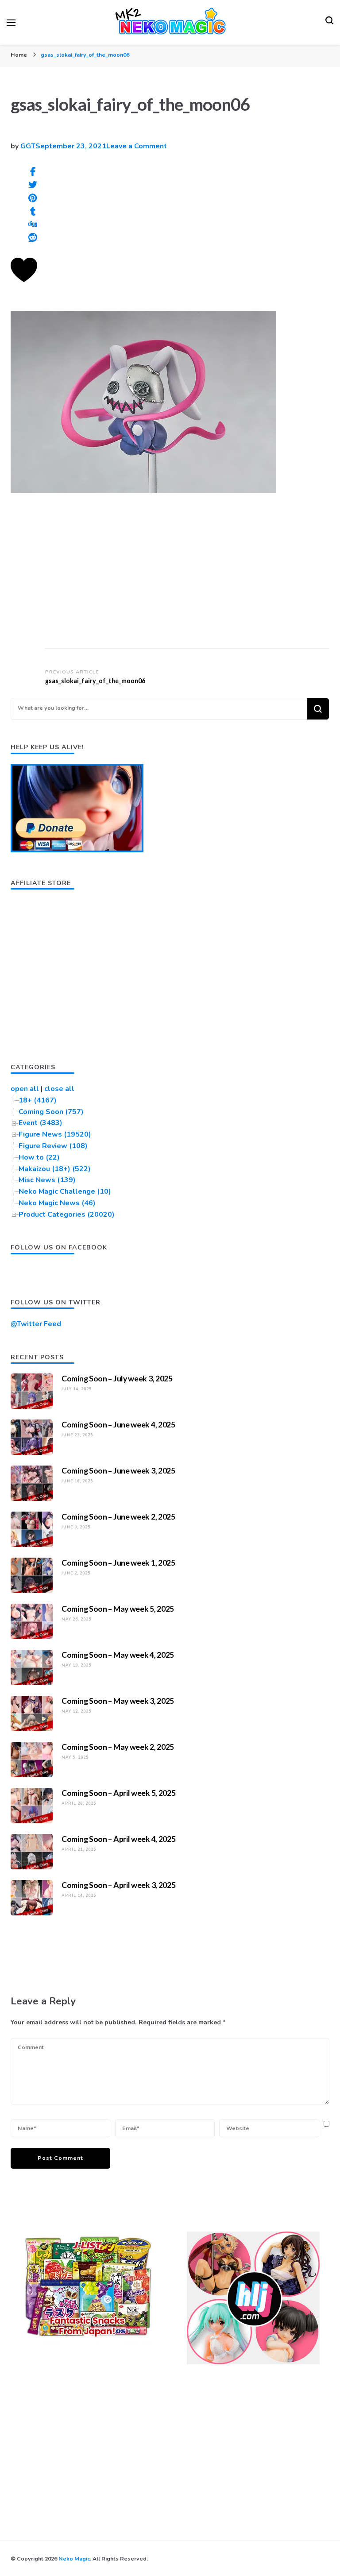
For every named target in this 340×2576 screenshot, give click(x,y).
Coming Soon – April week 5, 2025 (118, 1793)
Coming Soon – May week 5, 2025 (118, 1609)
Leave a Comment (137, 146)
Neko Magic (74, 2559)
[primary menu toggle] (11, 23)
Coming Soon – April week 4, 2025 (118, 1839)
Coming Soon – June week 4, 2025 (118, 1424)
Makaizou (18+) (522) (55, 1169)
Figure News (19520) (55, 1134)
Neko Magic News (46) (57, 1203)
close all (59, 1089)
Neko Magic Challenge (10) (65, 1191)
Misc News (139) (47, 1180)
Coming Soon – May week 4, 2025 (118, 1655)
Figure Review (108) (53, 1146)
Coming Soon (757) (51, 1112)
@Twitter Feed (36, 1324)
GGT (28, 146)
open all (25, 1089)
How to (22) (39, 1157)
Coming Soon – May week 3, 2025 (118, 1701)
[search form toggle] (329, 23)
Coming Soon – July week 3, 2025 (117, 1378)
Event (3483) (41, 1123)
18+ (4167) (38, 1100)
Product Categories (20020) (67, 1215)
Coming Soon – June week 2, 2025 (118, 1516)
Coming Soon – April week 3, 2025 (118, 1885)
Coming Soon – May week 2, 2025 (118, 1747)
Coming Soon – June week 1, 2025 (118, 1563)
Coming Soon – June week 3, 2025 (118, 1470)
